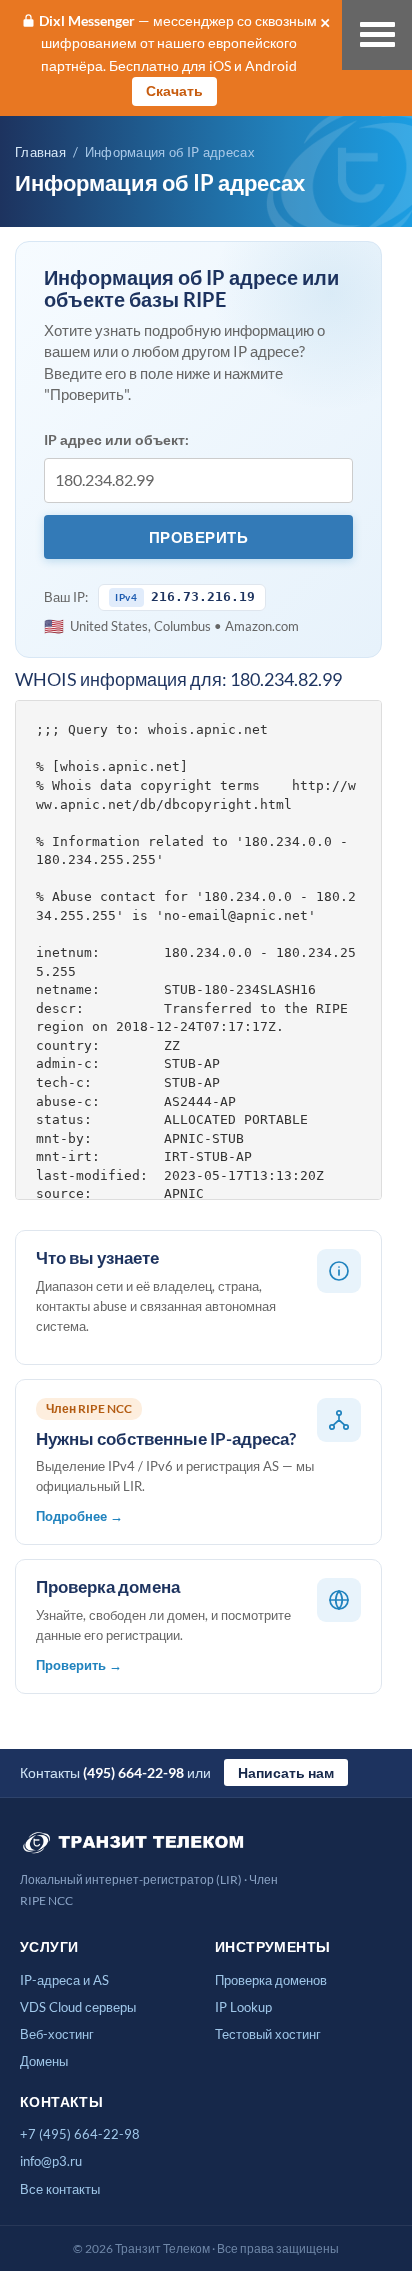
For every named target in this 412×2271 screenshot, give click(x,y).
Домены (44, 2061)
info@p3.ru (51, 2161)
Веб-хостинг (57, 2034)
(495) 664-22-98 (133, 1772)
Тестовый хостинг (268, 2034)
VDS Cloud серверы (78, 2007)
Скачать (174, 90)
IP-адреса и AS (64, 1980)
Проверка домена (108, 1586)
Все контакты (60, 2189)
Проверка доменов (271, 1980)
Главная (40, 152)
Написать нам (286, 1772)
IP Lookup (243, 2007)
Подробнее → (79, 1516)
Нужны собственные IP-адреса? (166, 1438)
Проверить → (79, 1665)
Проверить (199, 537)
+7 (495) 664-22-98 (80, 2134)
